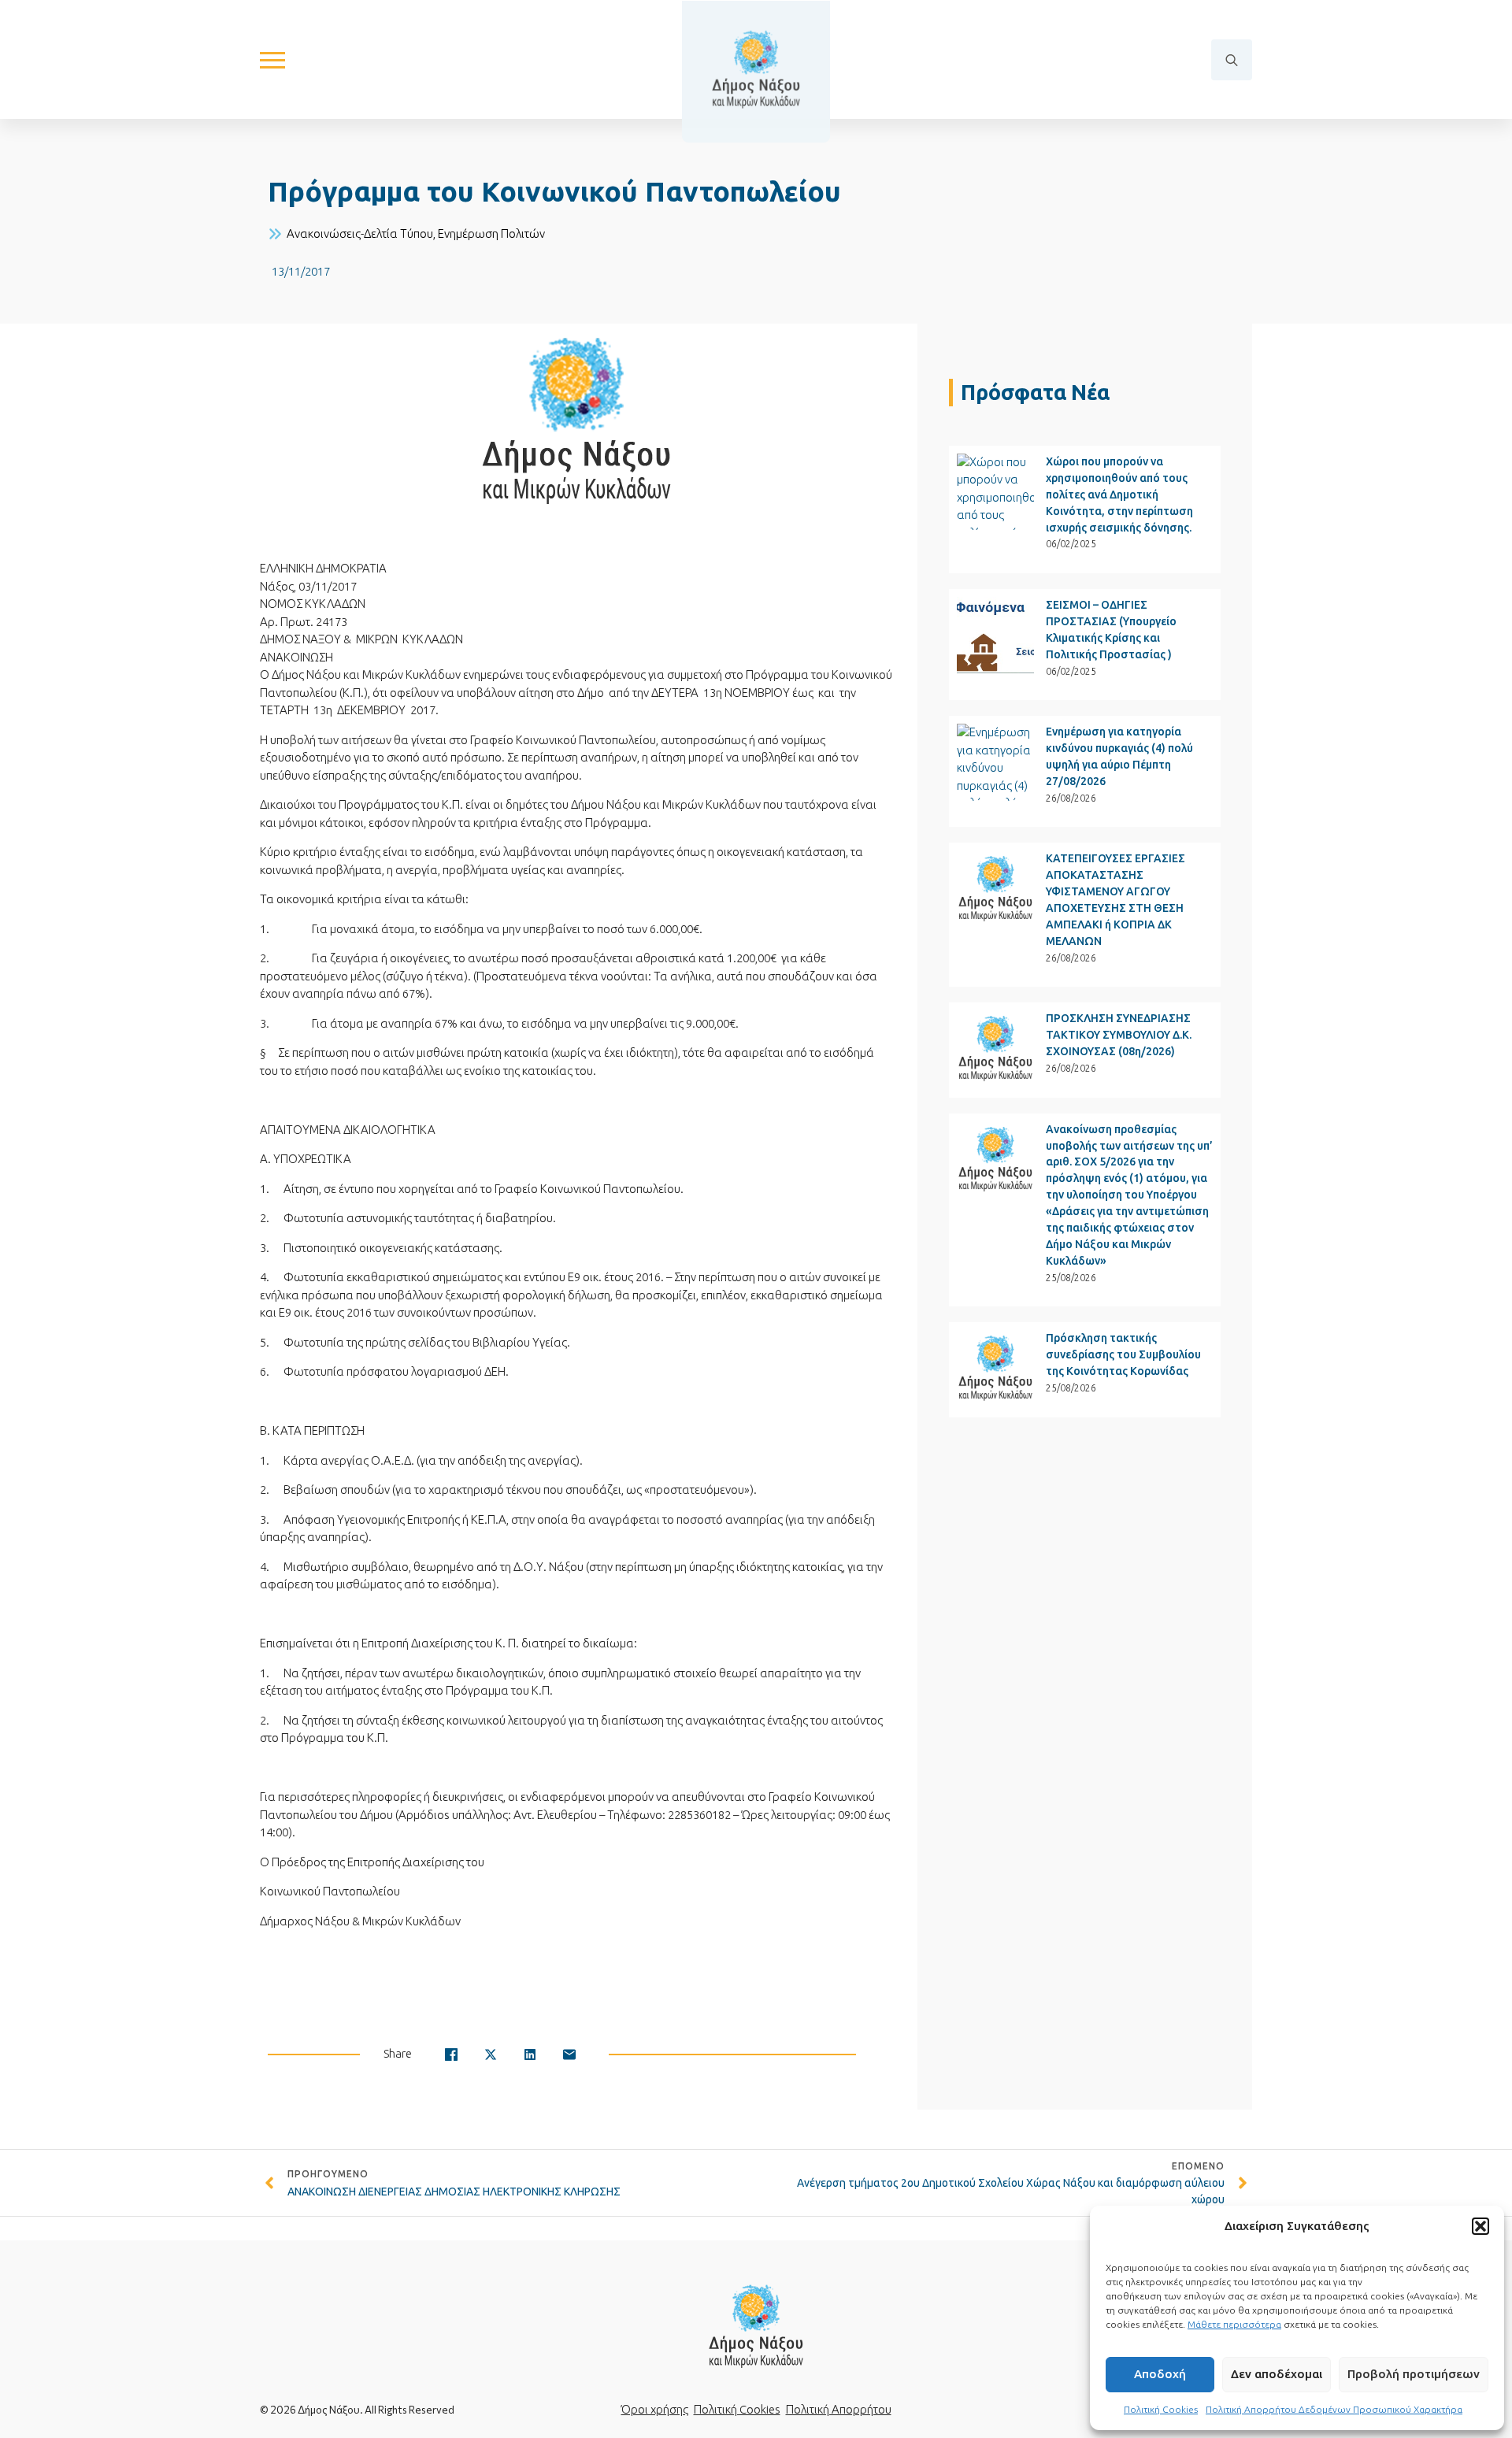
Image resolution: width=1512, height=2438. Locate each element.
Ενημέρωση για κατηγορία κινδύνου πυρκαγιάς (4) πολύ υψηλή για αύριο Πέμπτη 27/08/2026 (1119, 756)
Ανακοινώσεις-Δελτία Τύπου (360, 233)
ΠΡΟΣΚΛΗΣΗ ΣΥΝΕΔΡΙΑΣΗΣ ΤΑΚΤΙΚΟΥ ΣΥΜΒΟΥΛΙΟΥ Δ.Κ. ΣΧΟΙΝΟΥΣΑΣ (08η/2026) (1119, 1035)
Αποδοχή (1160, 2374)
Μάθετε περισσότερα (1234, 2324)
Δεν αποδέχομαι (1277, 2374)
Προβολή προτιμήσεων (1414, 2374)
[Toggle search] (1232, 60)
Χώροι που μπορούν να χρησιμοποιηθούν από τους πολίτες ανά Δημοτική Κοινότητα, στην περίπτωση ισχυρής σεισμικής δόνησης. (1119, 495)
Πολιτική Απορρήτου (839, 2409)
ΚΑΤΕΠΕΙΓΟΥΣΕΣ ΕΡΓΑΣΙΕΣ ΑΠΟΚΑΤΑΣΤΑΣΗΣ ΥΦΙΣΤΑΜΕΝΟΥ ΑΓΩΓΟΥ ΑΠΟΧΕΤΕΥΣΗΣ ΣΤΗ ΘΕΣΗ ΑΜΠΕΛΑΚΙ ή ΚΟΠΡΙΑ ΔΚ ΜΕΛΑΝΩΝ (1115, 900)
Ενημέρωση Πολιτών (491, 233)
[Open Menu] (272, 60)
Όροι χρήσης (655, 2409)
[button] (1480, 2226)
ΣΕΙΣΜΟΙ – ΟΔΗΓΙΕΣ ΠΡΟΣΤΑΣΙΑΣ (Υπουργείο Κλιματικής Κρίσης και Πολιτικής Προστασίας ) (1111, 630)
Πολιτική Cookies (1161, 2409)
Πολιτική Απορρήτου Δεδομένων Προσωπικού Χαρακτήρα (1334, 2409)
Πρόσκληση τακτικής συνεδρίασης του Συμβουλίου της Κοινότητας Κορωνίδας (1123, 1354)
